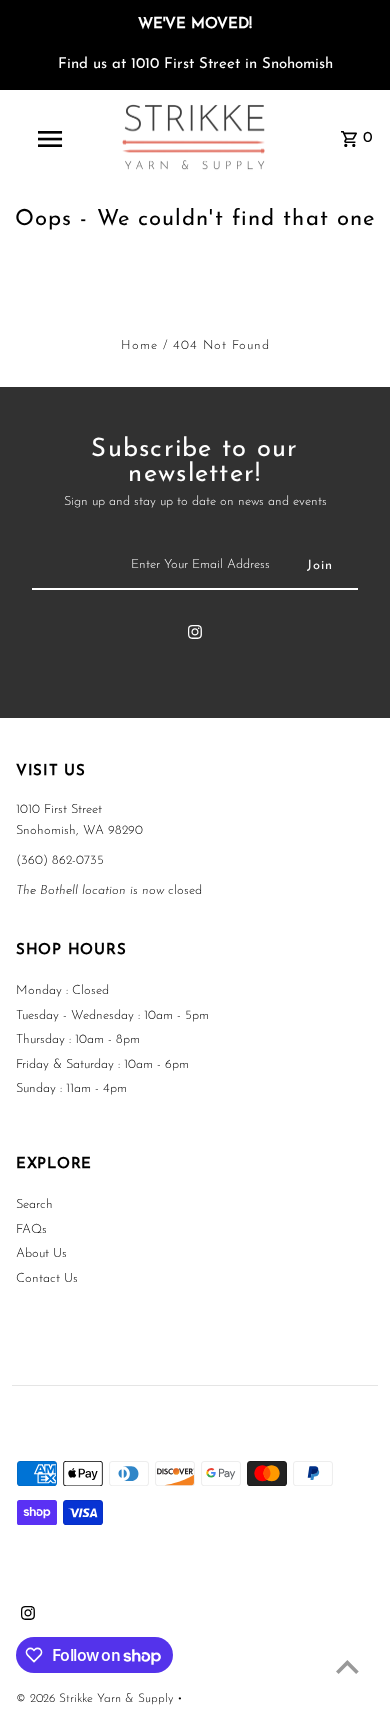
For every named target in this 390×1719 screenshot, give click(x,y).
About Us (41, 1253)
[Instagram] (195, 636)
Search (34, 1204)
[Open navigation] (50, 139)
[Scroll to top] (347, 1666)
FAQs (31, 1229)
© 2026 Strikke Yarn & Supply (96, 1699)
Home (139, 345)
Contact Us (47, 1278)
